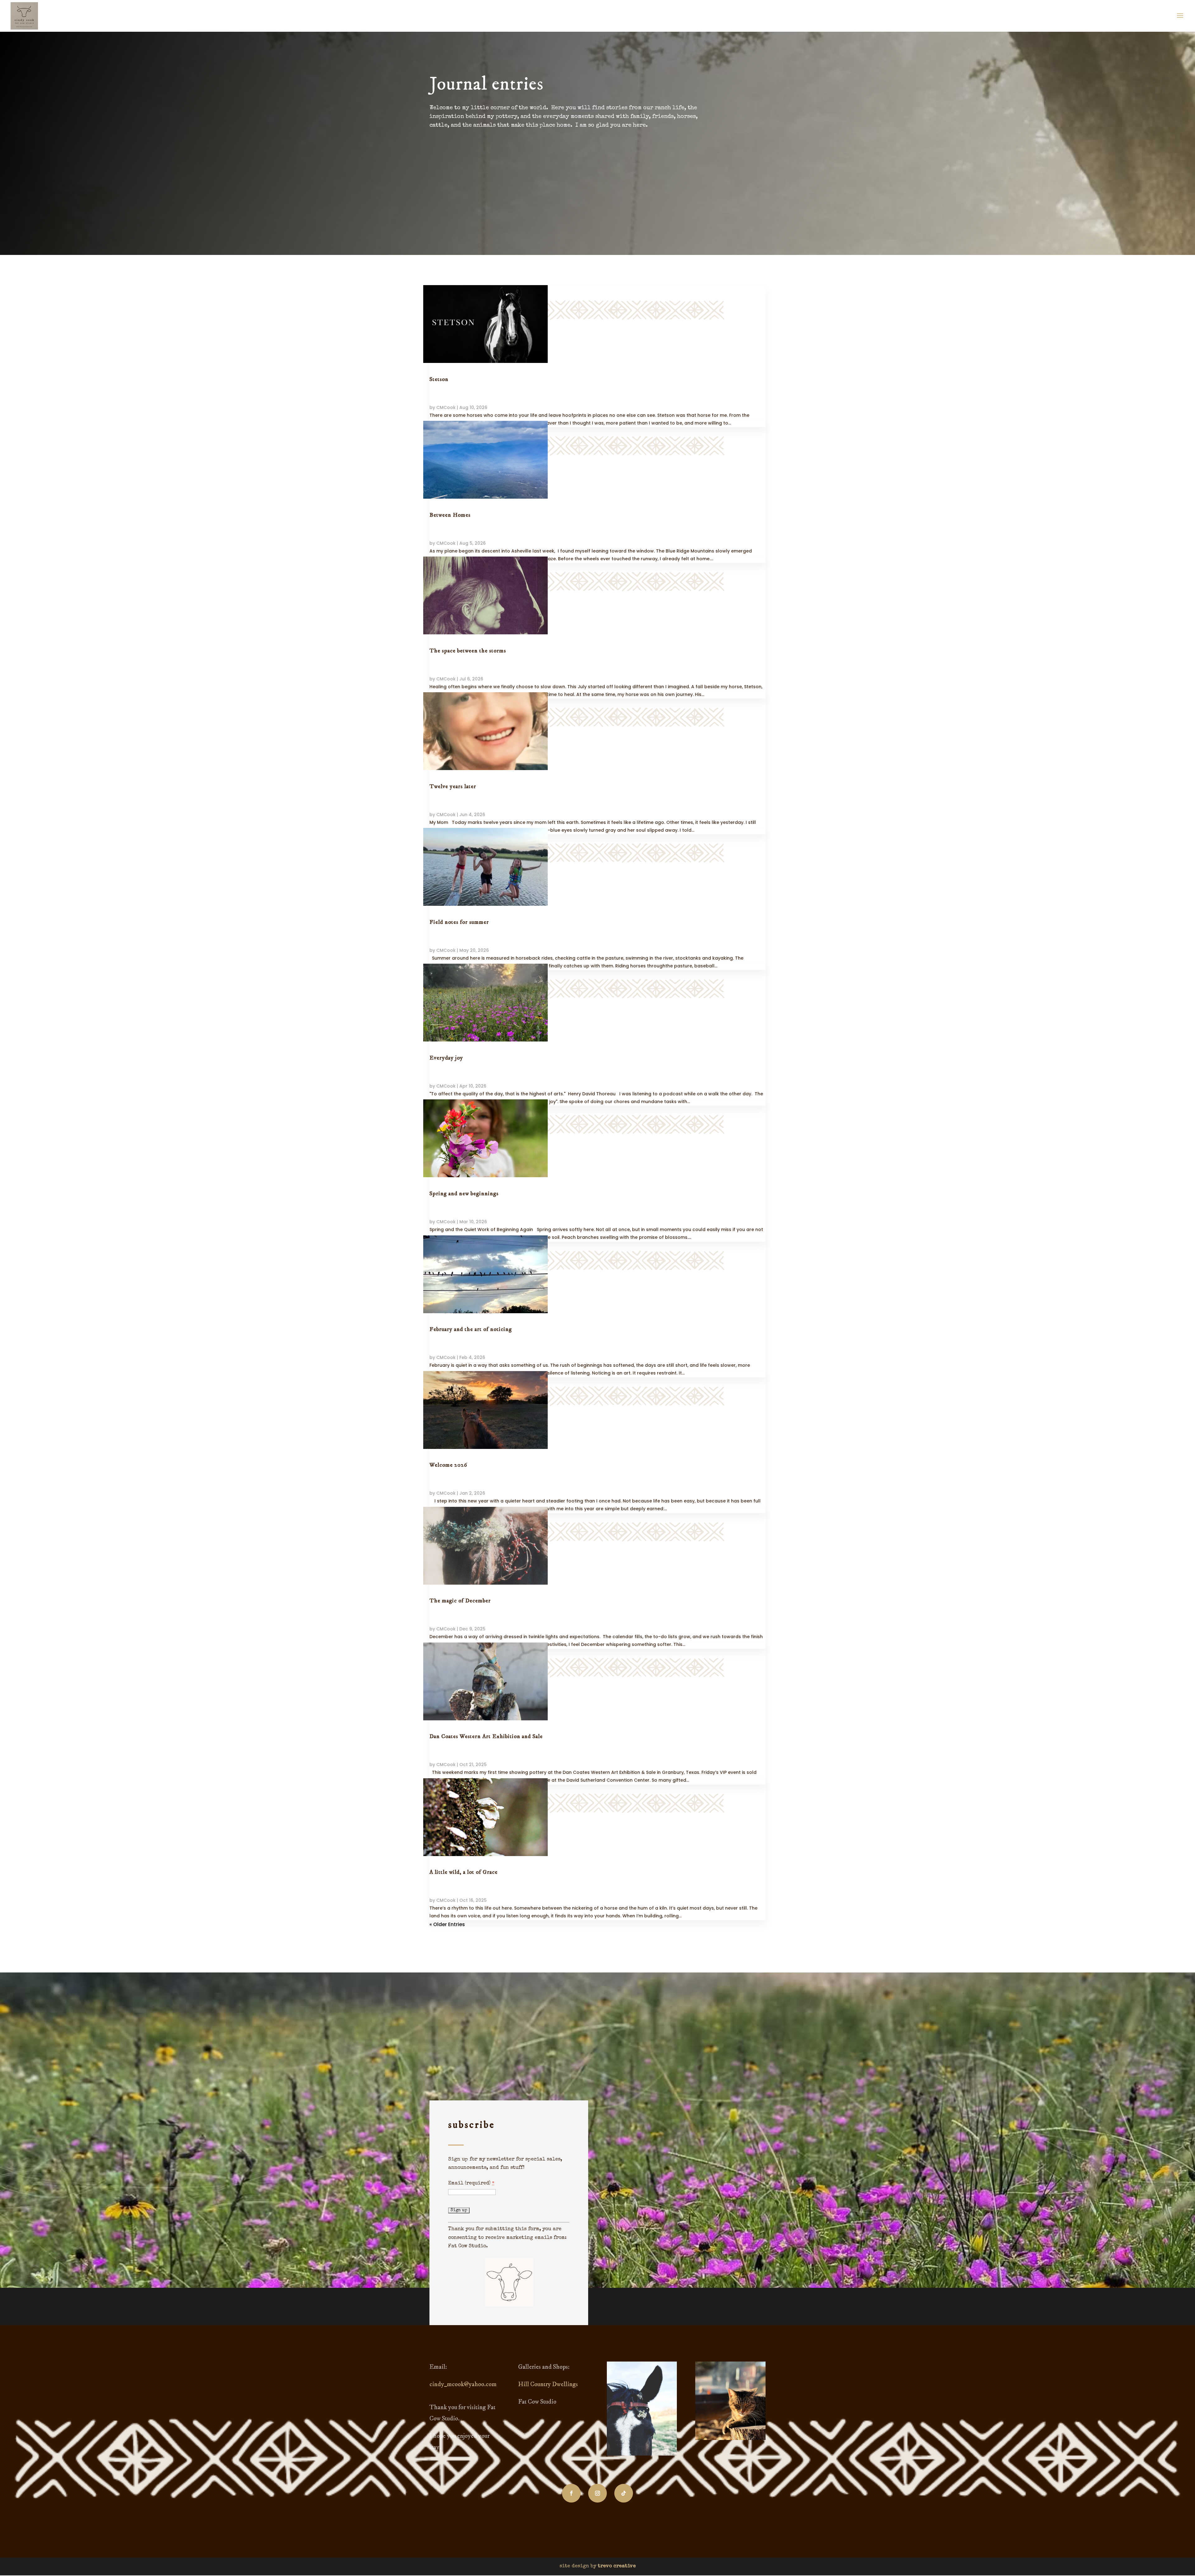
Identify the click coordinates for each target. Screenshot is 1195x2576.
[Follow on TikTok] (624, 2493)
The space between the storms (468, 651)
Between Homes (450, 515)
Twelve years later (453, 787)
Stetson (439, 379)
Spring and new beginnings (464, 1194)
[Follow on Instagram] (597, 2493)
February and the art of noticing (471, 1329)
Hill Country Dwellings (548, 2384)
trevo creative (617, 2566)
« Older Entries (447, 1924)
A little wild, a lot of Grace (464, 1872)
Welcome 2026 (448, 1465)
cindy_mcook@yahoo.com (463, 2384)
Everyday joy (446, 1058)
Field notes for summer (459, 922)
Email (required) (471, 2183)
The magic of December (460, 1601)
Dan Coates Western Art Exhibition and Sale (486, 1737)
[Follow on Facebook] (571, 2493)
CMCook (446, 407)
